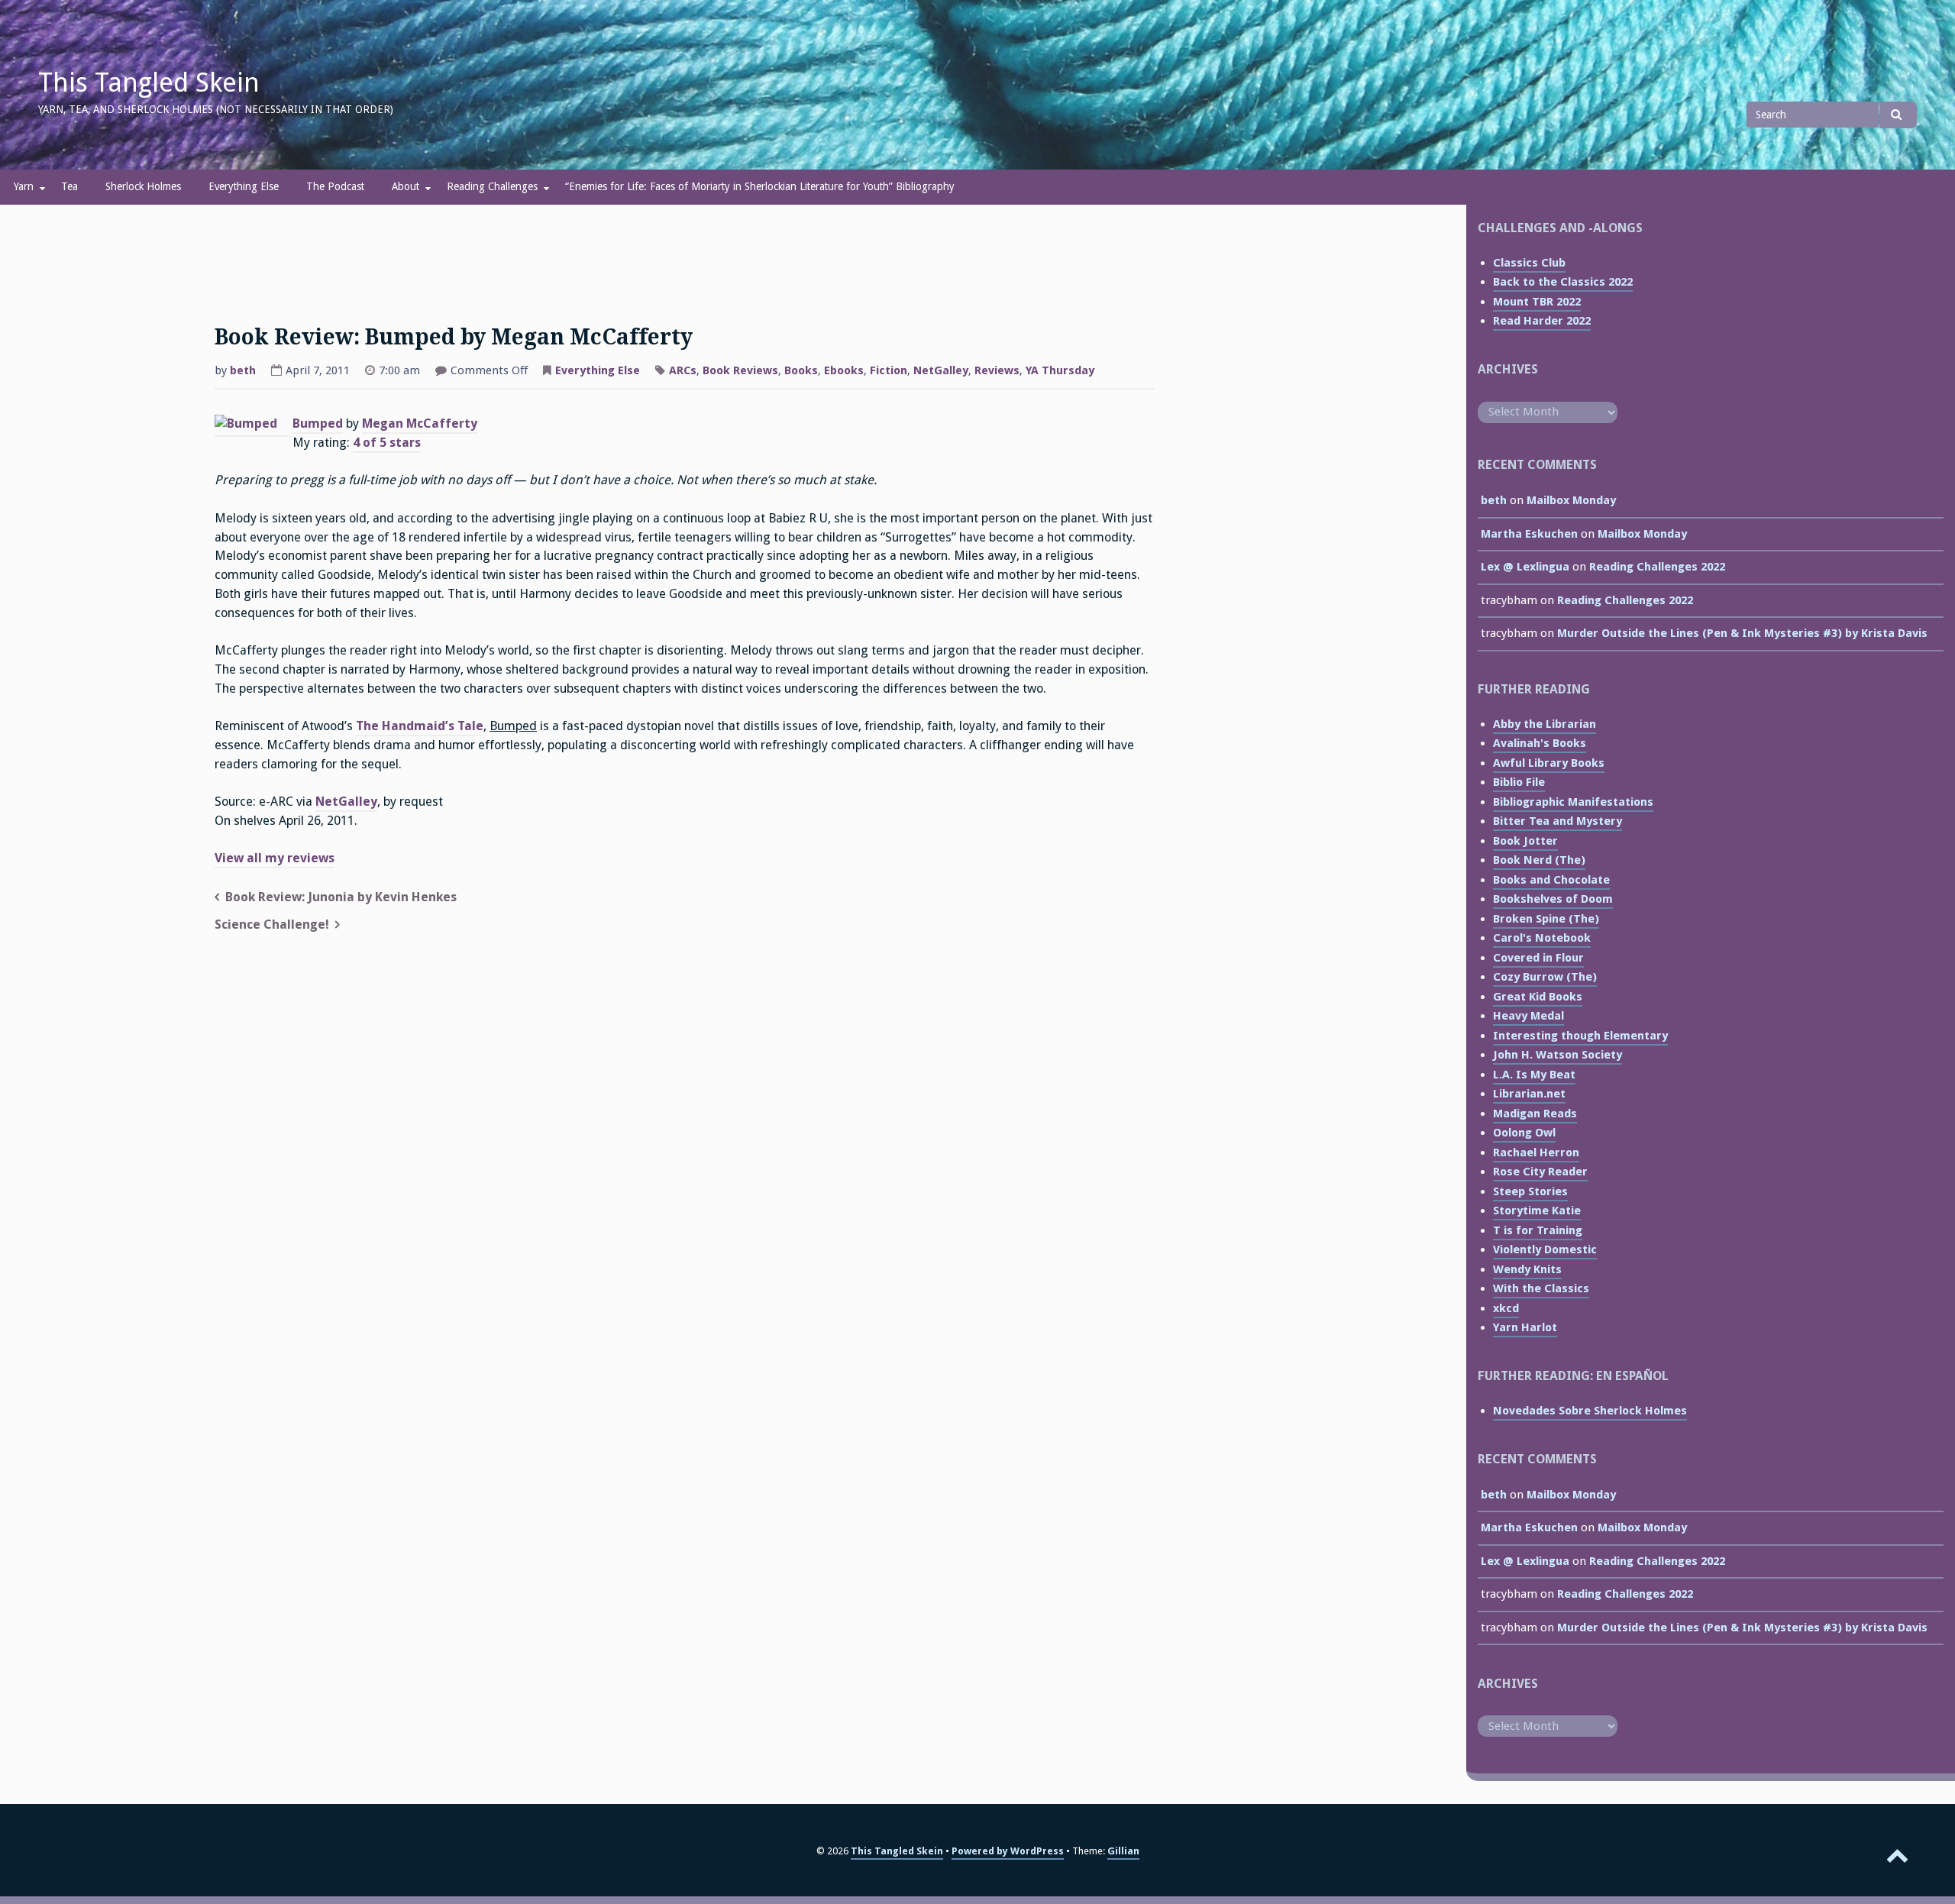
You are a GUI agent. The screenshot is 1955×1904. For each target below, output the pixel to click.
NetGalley (941, 370)
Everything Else (244, 186)
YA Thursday (1060, 370)
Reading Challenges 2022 (1657, 567)
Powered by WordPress (1008, 1851)
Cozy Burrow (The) (1545, 977)
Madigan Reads (1535, 1114)
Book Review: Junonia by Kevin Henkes (341, 897)
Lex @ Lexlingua (1525, 567)
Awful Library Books (1549, 763)
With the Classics (1541, 1288)
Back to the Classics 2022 (1563, 282)
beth (243, 370)
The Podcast (335, 186)
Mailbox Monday (1571, 500)
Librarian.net (1529, 1094)
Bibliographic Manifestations (1573, 802)
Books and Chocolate (1551, 880)
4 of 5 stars (387, 443)
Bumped (318, 423)
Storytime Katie (1537, 1211)
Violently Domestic (1545, 1249)
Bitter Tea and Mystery (1558, 821)
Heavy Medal (1528, 1016)
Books (801, 370)
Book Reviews (740, 370)
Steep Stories (1530, 1191)
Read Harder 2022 (1542, 321)
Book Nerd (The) (1539, 860)
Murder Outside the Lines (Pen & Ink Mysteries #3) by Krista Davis (1742, 633)
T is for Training (1538, 1230)
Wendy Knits (1527, 1269)
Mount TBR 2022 (1537, 302)
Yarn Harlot (1525, 1327)
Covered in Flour (1538, 958)
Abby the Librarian (1545, 724)
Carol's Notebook (1542, 938)
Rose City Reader (1540, 1172)
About (406, 186)
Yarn (24, 186)
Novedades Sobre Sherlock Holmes (1590, 1411)
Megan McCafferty (420, 423)
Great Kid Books (1538, 997)
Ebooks (844, 370)
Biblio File (1519, 782)
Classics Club (1529, 263)
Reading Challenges (492, 186)
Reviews (997, 370)
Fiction (889, 370)
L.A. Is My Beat (1534, 1075)
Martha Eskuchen (1529, 534)
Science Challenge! (272, 925)
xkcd (1506, 1308)
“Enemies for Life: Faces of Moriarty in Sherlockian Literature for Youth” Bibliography (760, 186)
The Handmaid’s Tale (420, 726)
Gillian (1123, 1851)
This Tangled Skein (149, 82)
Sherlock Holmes (143, 186)
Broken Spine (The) (1546, 919)
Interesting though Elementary (1580, 1036)
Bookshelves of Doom (1553, 899)
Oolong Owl (1524, 1133)
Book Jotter (1525, 841)
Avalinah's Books (1540, 743)
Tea (69, 186)
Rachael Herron (1536, 1152)
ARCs (683, 370)
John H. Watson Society (1558, 1055)
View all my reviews (275, 858)
